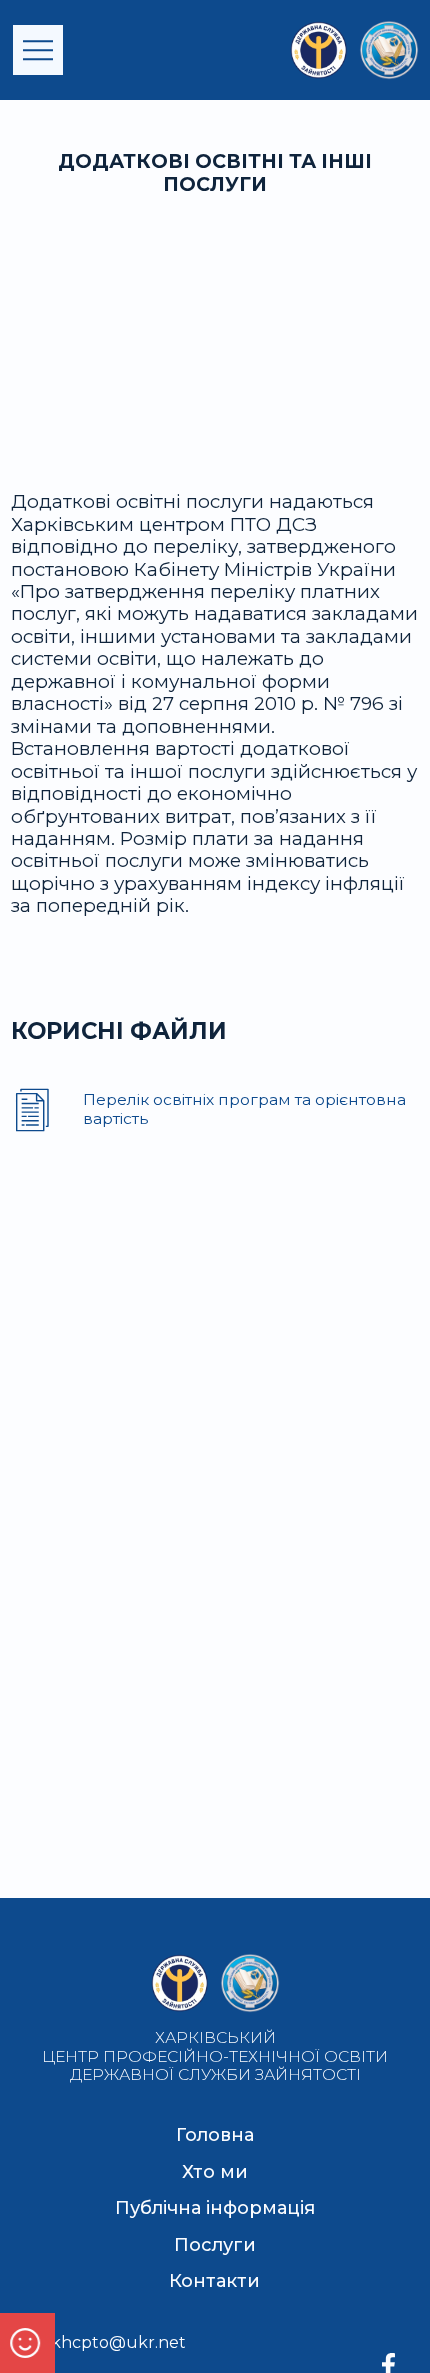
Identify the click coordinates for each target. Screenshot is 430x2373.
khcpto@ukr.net (118, 2342)
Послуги (215, 2245)
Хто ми (215, 2172)
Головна (215, 2135)
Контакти (214, 2281)
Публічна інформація (215, 2208)
